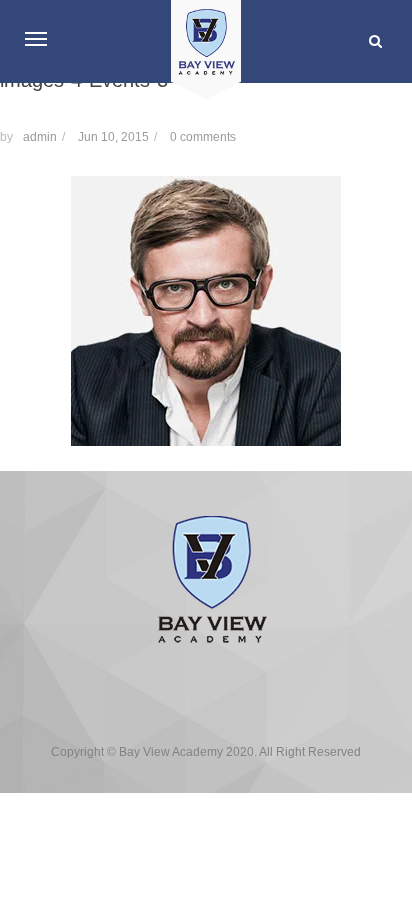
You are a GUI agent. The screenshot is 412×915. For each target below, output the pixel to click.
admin (40, 137)
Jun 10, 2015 (113, 137)
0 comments (203, 137)
